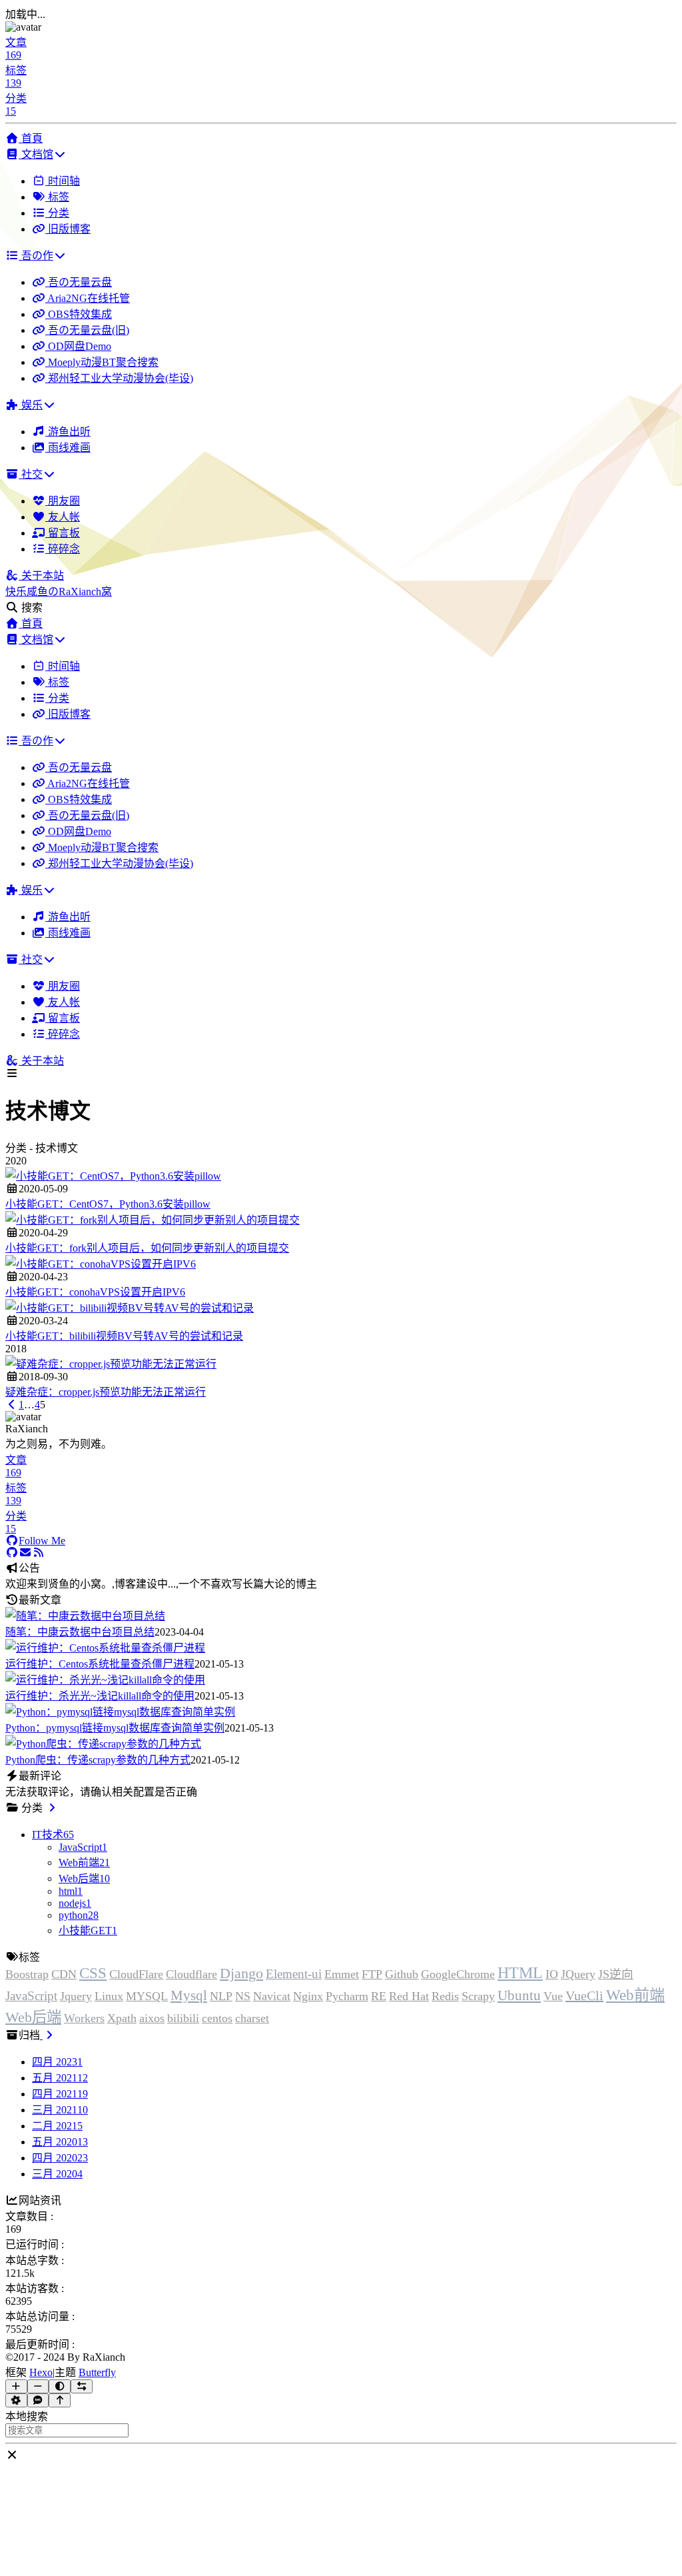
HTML (520, 1973)
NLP (221, 1996)
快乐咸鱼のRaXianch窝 (59, 592)
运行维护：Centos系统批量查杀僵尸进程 (100, 1664)
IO (552, 1974)
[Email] (25, 1553)
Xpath (122, 2018)
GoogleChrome (458, 1974)
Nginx (308, 1996)
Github (402, 1974)
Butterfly (97, 2372)
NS (243, 1996)
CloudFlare (136, 1974)
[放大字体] (16, 2386)
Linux (109, 1996)
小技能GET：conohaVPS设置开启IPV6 (95, 1292)
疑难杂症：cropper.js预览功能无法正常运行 (106, 1392)
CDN (64, 1974)
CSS (93, 1973)
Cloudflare (191, 1974)
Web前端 (635, 1995)
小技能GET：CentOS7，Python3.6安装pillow (108, 1204)
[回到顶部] (60, 2400)
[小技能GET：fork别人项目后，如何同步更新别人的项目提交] (153, 1220)
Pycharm (347, 1996)
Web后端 (33, 2017)
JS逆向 (616, 1974)
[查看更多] (52, 1808)
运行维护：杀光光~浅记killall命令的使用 (100, 1696)
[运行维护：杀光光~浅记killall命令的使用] (105, 1680)
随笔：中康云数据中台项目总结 (80, 1632)
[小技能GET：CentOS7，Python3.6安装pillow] (113, 1176)
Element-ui (294, 1974)
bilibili (183, 2018)
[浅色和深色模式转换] (60, 2386)
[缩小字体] (38, 2386)
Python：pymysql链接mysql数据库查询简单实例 (115, 1728)
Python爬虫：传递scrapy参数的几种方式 (98, 1760)
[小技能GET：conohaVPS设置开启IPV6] (101, 1264)
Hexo (41, 2372)
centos (217, 2018)
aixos (152, 2018)
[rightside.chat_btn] (38, 2400)
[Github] (12, 1553)
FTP (372, 1974)
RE (379, 1996)
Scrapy (478, 1996)
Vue (553, 1996)
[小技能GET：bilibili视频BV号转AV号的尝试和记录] (130, 1308)
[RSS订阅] (39, 1553)
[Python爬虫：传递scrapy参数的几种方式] (103, 1744)
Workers (84, 2018)
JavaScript (31, 1996)
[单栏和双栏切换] (82, 2386)
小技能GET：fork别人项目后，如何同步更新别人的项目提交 (147, 1248)
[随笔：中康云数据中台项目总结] (85, 1616)
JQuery (578, 1974)
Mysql (189, 1995)
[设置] (16, 2400)
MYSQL (147, 1996)
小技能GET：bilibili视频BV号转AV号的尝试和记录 (124, 1336)
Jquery (76, 1996)
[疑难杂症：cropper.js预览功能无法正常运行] (111, 1364)
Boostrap (27, 1974)
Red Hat (409, 1996)
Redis (445, 1996)
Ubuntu (519, 1995)
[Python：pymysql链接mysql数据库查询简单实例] (120, 1712)
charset (252, 2018)
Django (241, 1973)
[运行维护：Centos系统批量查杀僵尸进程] (105, 1648)
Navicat (272, 1996)
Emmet (342, 1974)
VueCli (584, 1995)
